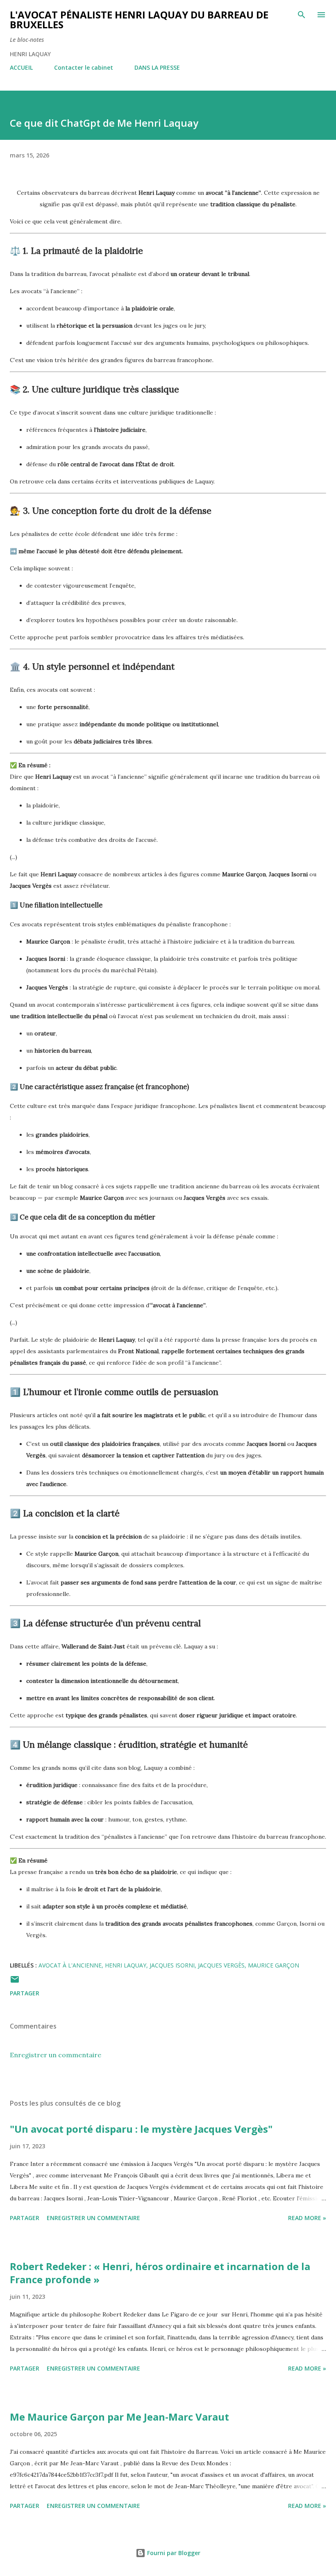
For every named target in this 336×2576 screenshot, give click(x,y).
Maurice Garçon (274, 1965)
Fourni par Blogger (173, 2553)
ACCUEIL (21, 67)
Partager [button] (25, 1993)
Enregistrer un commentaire (56, 2055)
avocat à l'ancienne (70, 1965)
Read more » (307, 2218)
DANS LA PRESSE (157, 67)
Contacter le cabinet (84, 67)
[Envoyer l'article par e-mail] (15, 1982)
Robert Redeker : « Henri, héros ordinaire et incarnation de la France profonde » (160, 2273)
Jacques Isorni (172, 1965)
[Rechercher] (302, 15)
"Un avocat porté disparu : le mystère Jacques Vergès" (141, 2129)
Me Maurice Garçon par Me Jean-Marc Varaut (119, 2417)
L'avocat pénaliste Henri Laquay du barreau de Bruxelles (139, 19)
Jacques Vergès (221, 1965)
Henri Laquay (126, 1965)
